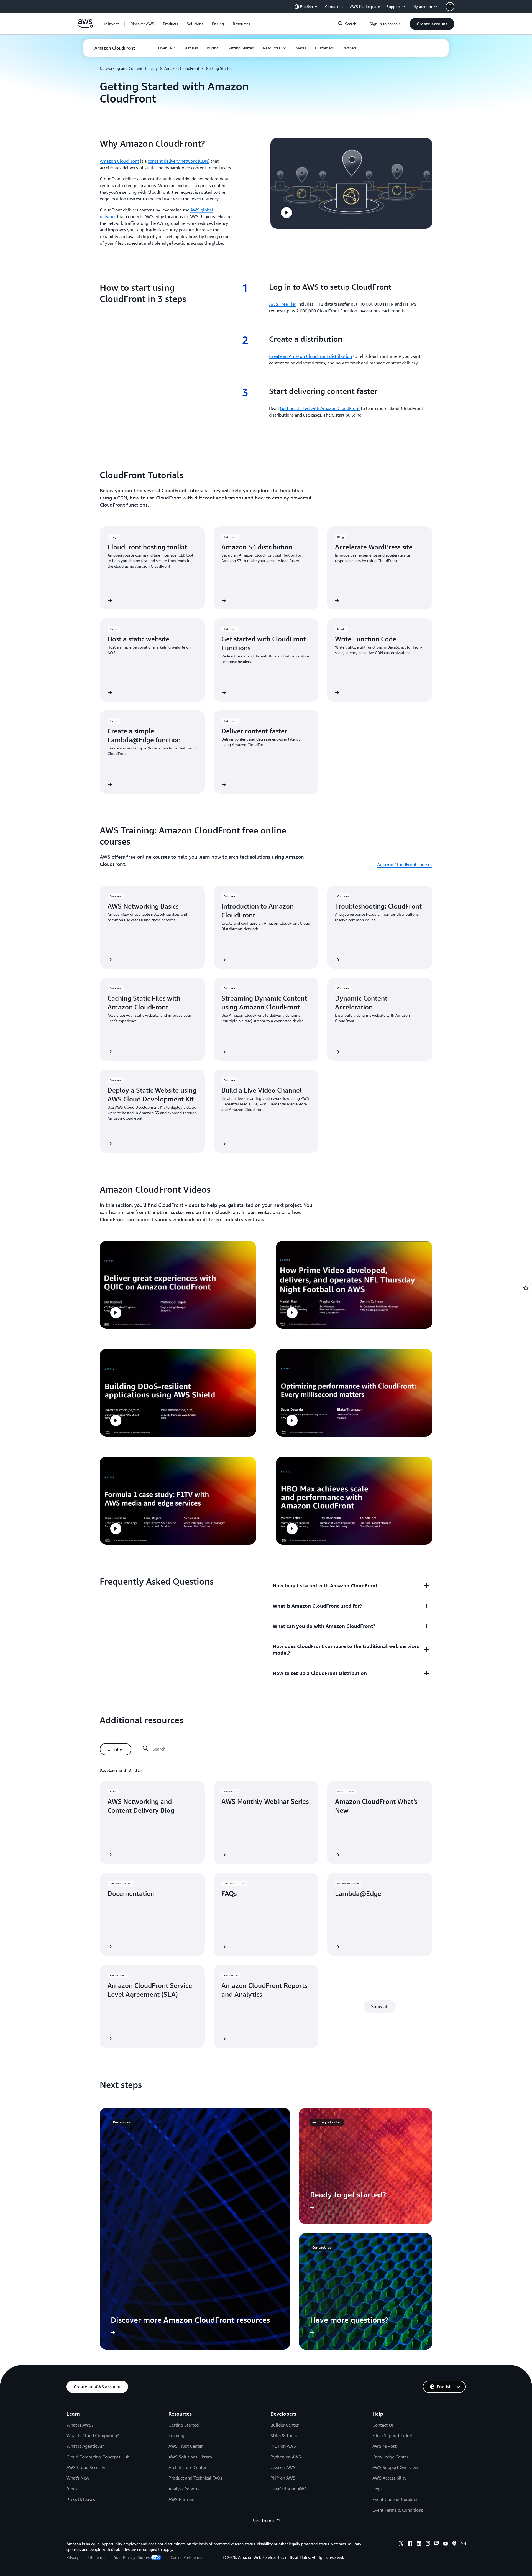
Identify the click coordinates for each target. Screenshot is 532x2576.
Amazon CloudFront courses (405, 864)
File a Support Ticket (392, 2435)
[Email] (463, 2544)
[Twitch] (437, 2544)
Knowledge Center (390, 2457)
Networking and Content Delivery (129, 68)
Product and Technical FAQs (195, 2478)
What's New (78, 2478)
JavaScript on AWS (289, 2489)
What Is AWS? (80, 2425)
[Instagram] (428, 2544)
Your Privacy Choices (132, 2557)
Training (176, 2435)
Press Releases (81, 2499)
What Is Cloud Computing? (93, 2435)
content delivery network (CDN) (179, 161)
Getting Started (184, 2425)
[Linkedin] (419, 2544)
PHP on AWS (283, 2478)
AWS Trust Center (186, 2446)
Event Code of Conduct (395, 2499)
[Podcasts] (454, 2544)
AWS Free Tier (283, 304)
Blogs (72, 2489)
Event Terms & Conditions (398, 2510)
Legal (378, 2489)
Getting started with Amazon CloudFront (320, 408)
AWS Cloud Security (86, 2467)
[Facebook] (410, 2544)
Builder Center (285, 2425)
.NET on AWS (283, 2446)
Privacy (73, 2557)
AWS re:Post (384, 2446)
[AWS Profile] (450, 7)
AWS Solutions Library (190, 2457)
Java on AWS (283, 2467)
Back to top (263, 2521)
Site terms (96, 2557)
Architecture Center (187, 2467)
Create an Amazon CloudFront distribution (310, 356)
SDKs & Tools (284, 2435)
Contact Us (383, 2425)
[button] (142, 24)
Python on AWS (286, 2457)
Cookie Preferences (187, 2557)
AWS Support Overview (395, 2467)
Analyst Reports (184, 2489)
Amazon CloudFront (182, 68)
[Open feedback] (526, 1288)
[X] (401, 2544)
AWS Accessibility (389, 2478)
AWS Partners (182, 2499)
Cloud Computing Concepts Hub (98, 2457)
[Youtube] (446, 2544)
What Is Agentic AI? (85, 2446)
